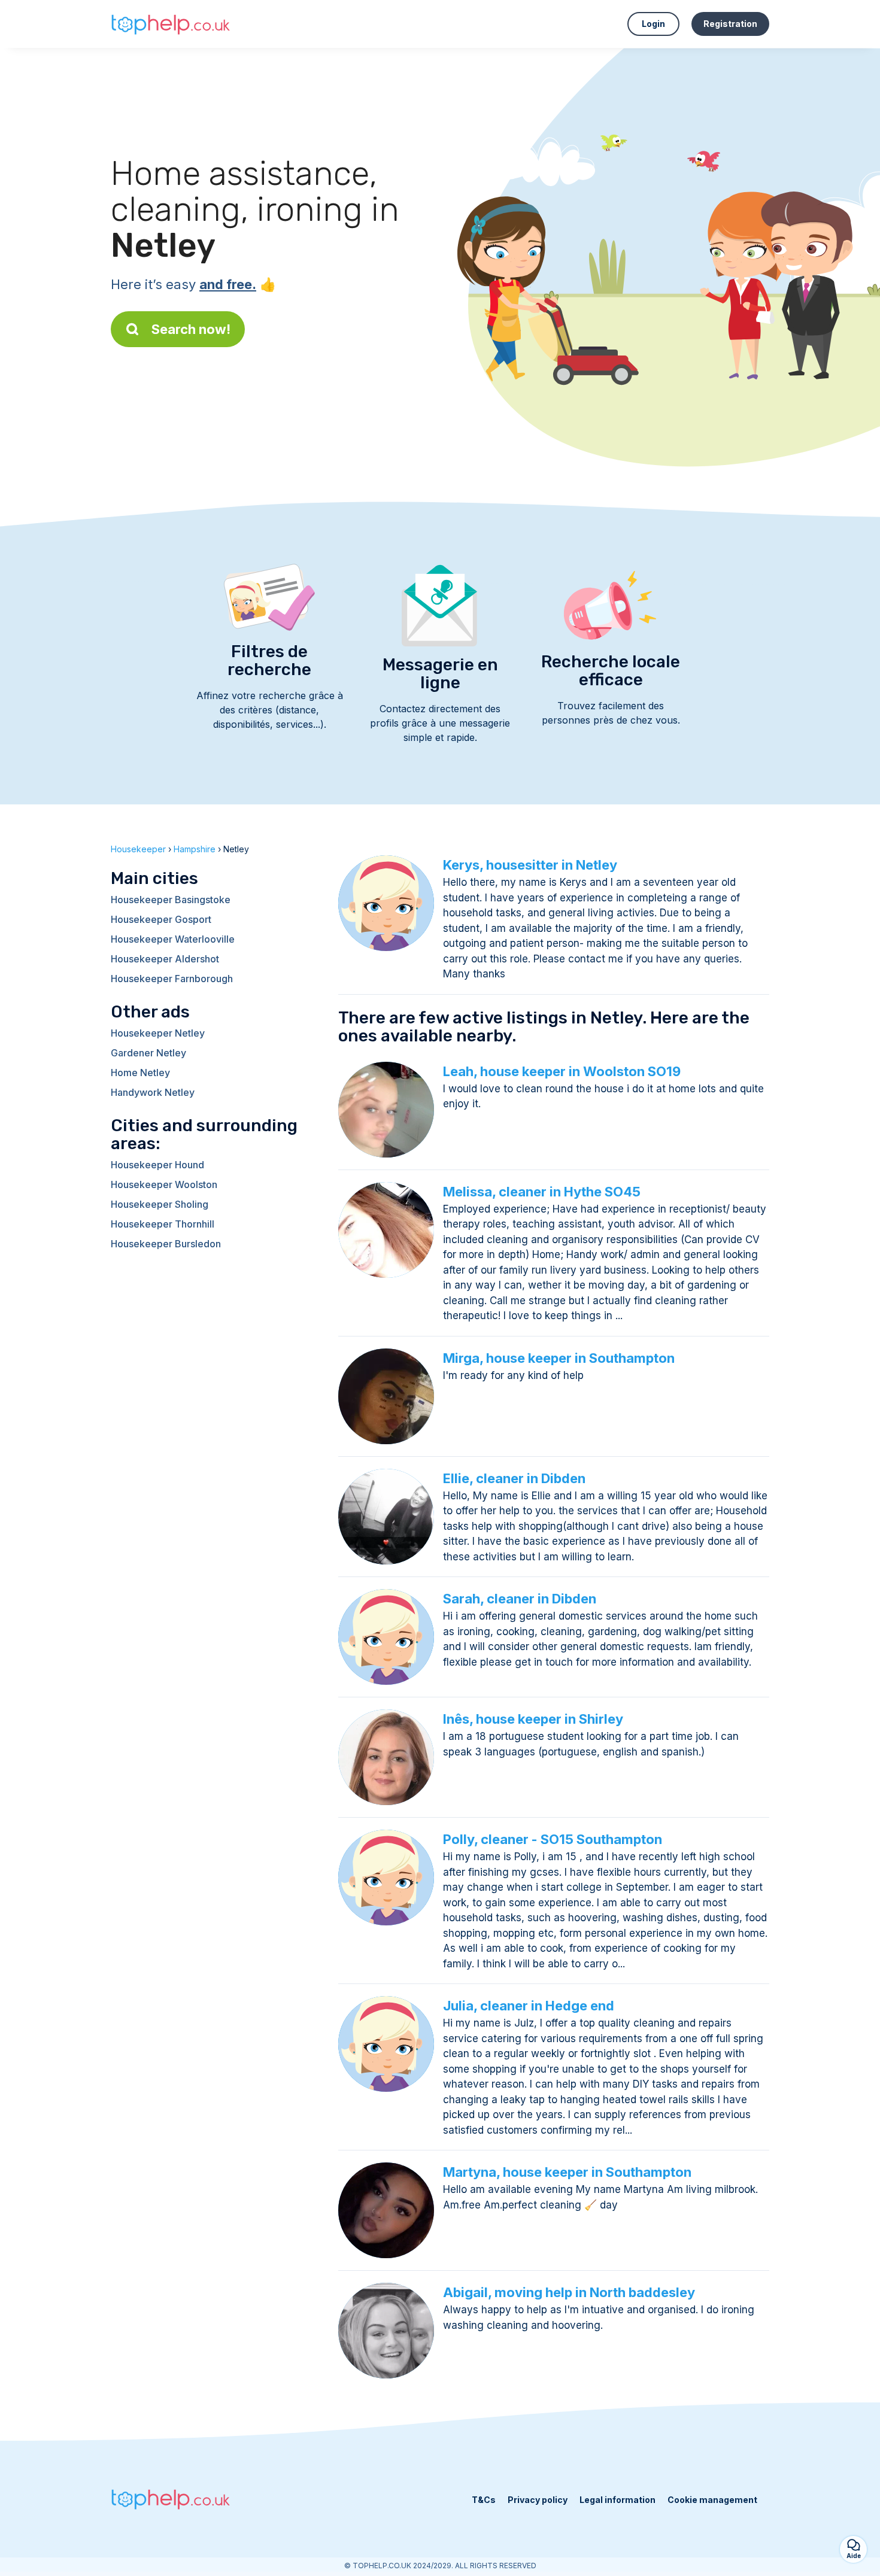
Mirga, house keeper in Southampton (559, 1358)
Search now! (191, 329)
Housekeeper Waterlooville (173, 939)
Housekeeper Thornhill (163, 1224)
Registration (730, 24)
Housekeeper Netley (158, 1033)
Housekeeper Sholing (160, 1204)
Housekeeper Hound (157, 1165)
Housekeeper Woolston (164, 1184)
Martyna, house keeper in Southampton (567, 2172)
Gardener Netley (148, 1053)
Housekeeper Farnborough (172, 979)
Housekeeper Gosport (161, 919)
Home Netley (140, 1073)
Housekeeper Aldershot (165, 959)
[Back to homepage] (171, 24)
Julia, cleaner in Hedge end (529, 2006)
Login (653, 24)
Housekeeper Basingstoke (171, 900)
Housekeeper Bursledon (166, 1244)
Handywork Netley (153, 1092)
